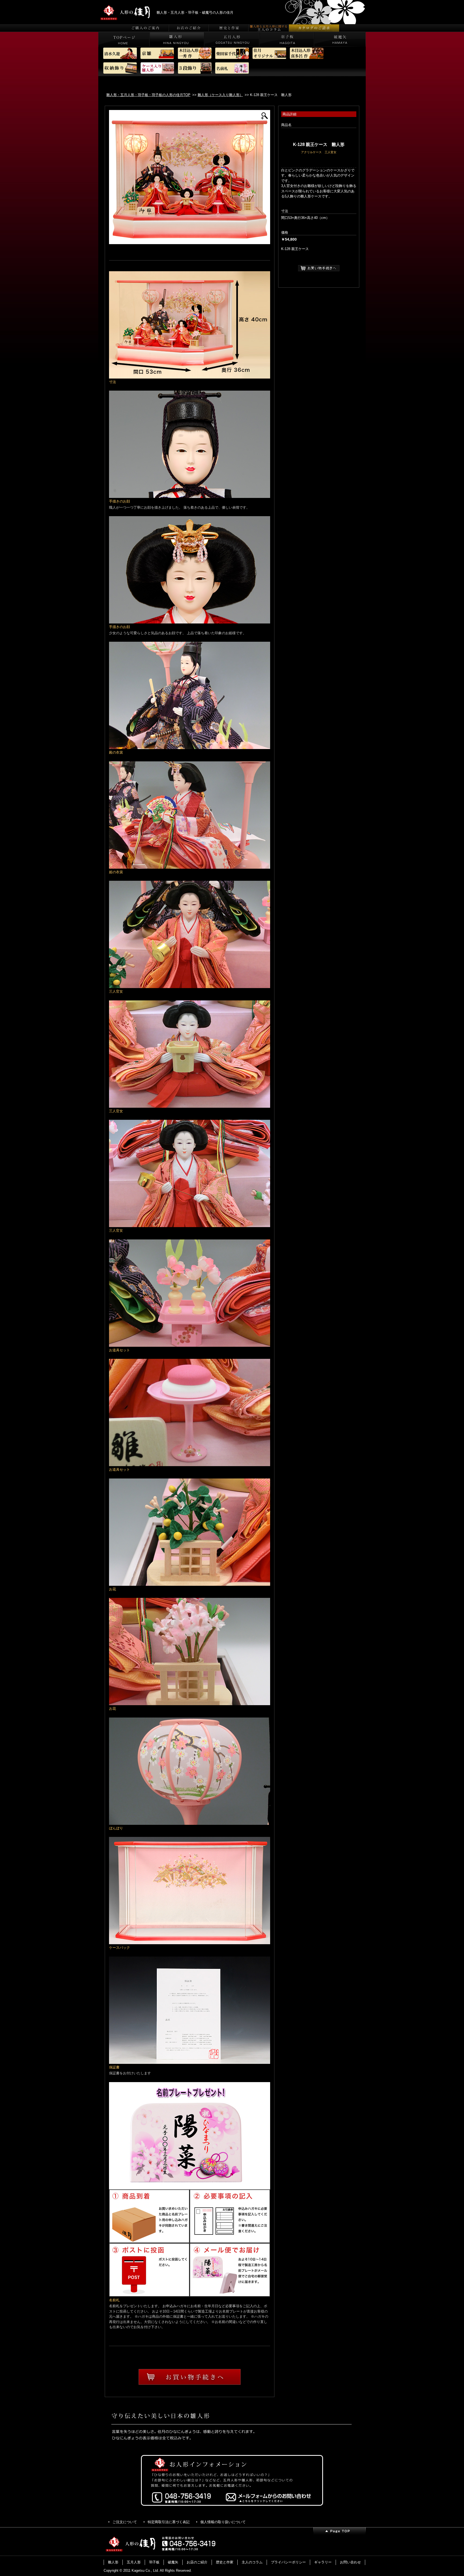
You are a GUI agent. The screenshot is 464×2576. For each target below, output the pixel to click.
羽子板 (154, 2562)
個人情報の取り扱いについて (223, 2522)
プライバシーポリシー (288, 2562)
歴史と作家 (225, 2562)
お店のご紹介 (197, 2562)
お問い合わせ (350, 2562)
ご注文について (125, 2522)
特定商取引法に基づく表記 (169, 2522)
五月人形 (134, 2562)
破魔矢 (173, 2562)
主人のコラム (252, 2562)
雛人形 (113, 2562)
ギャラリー (323, 2562)
